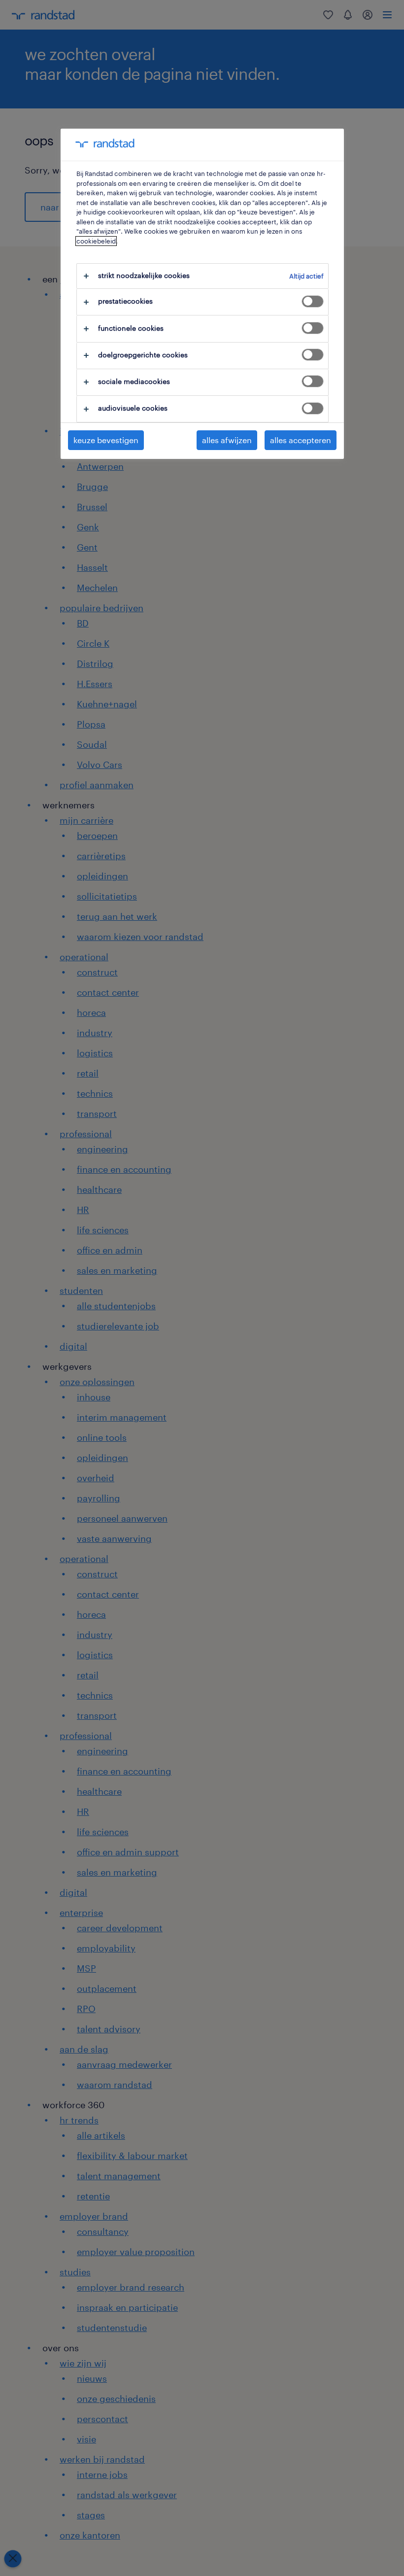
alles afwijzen (227, 440)
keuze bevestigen (106, 440)
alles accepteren (301, 440)
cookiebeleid (96, 241)
